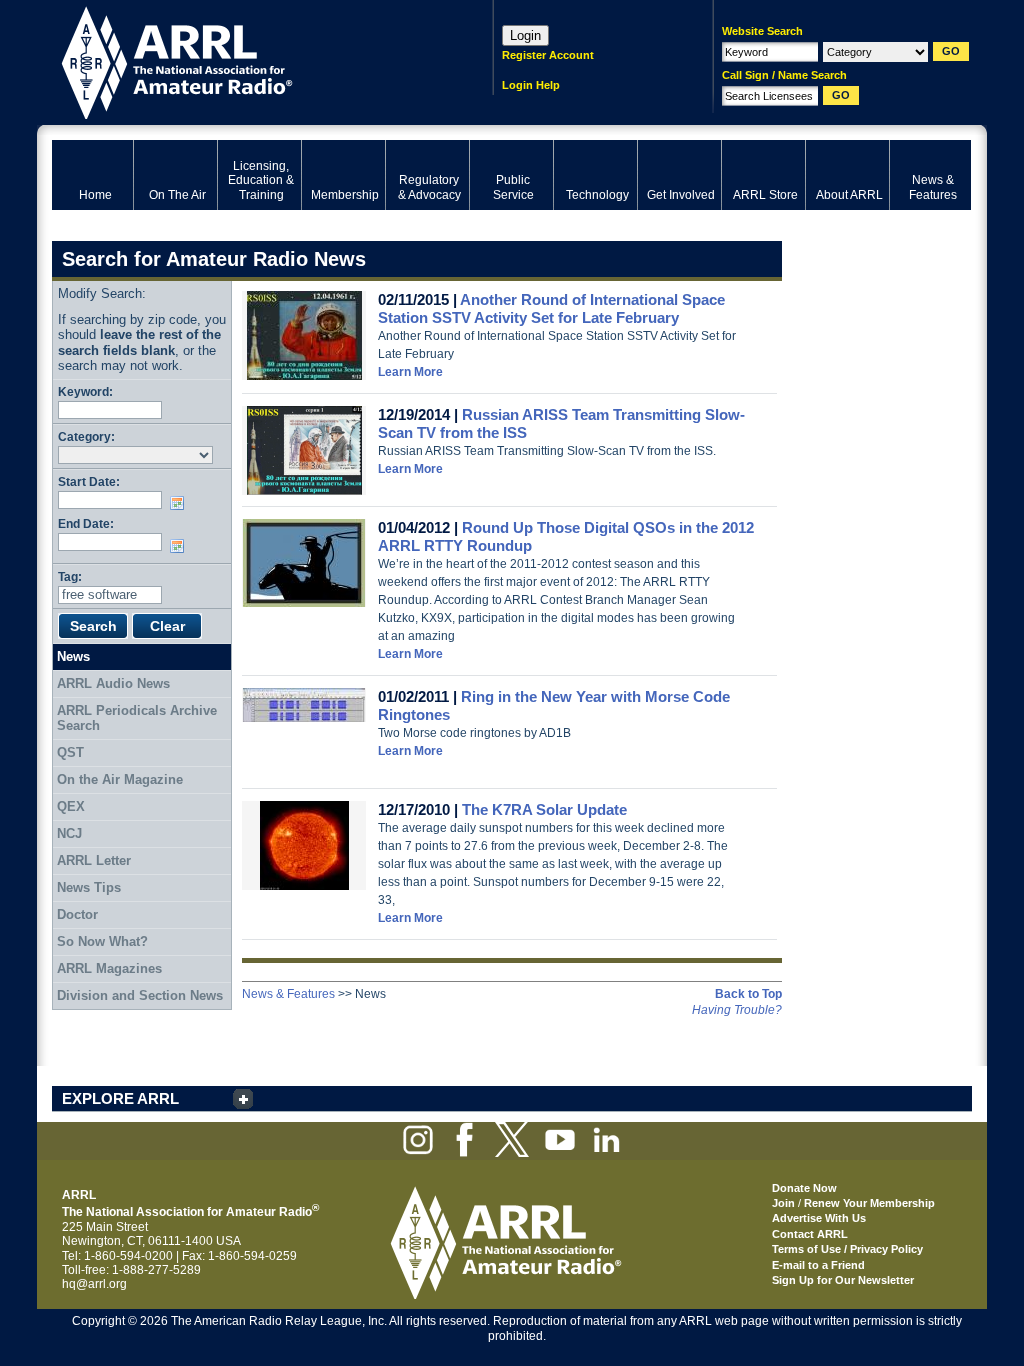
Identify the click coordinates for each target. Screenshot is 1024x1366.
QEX (71, 806)
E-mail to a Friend (818, 1265)
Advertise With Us (819, 1218)
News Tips (89, 887)
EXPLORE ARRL (120, 1098)
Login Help (531, 85)
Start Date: (89, 481)
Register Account (548, 55)
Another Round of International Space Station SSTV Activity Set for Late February (551, 308)
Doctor (77, 914)
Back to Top (748, 994)
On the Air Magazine (120, 779)
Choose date (181, 503)
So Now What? (102, 941)
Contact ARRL (810, 1234)
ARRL (246, 60)
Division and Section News (140, 995)
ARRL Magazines (109, 968)
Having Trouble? (737, 1010)
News (73, 656)
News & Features (288, 994)
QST (70, 752)
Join (783, 1203)
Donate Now (804, 1188)
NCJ (69, 833)
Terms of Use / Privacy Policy (847, 1249)
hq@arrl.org (94, 1284)
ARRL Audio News (113, 683)
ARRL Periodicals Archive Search (137, 718)
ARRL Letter (94, 860)
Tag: (70, 576)
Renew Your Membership (869, 1203)
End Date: (86, 523)
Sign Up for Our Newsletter (843, 1280)
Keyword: (85, 391)
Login (525, 35)
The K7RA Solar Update (544, 809)
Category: (86, 436)
